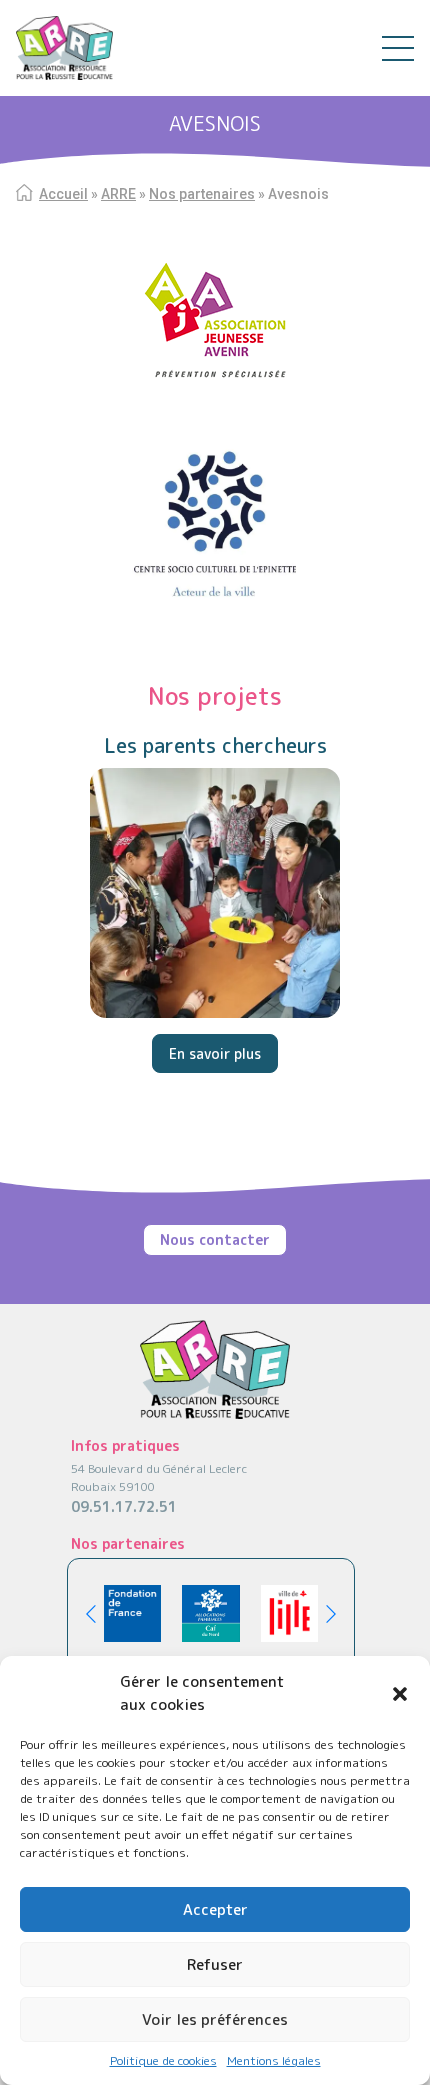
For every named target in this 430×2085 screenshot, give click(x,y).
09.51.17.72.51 (124, 1506)
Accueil (63, 194)
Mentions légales (274, 2060)
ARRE (118, 194)
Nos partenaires (202, 194)
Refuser (215, 1964)
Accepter (215, 1909)
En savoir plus (215, 1053)
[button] (400, 1694)
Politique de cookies (163, 2060)
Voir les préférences (215, 2019)
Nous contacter (215, 1239)
